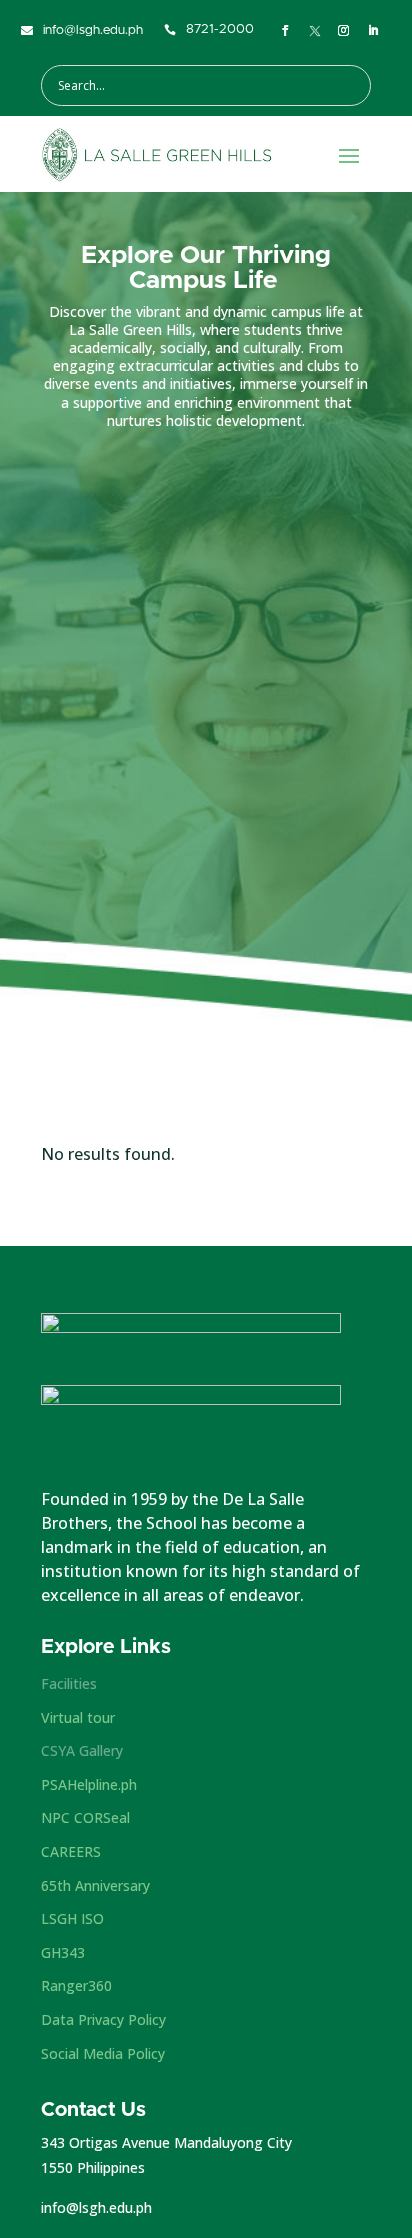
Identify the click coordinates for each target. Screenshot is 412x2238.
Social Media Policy (103, 2053)
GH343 (63, 1952)
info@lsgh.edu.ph (96, 2207)
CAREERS (71, 1851)
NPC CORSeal (85, 1817)
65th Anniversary (95, 1885)
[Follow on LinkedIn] (374, 31)
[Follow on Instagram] (344, 31)
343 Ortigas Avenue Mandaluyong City (166, 2142)
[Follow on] (315, 31)
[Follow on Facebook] (286, 31)
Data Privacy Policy (103, 2019)
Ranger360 (76, 1985)
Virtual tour (78, 1717)
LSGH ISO (72, 1918)
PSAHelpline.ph (89, 1784)
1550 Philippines (93, 2167)
